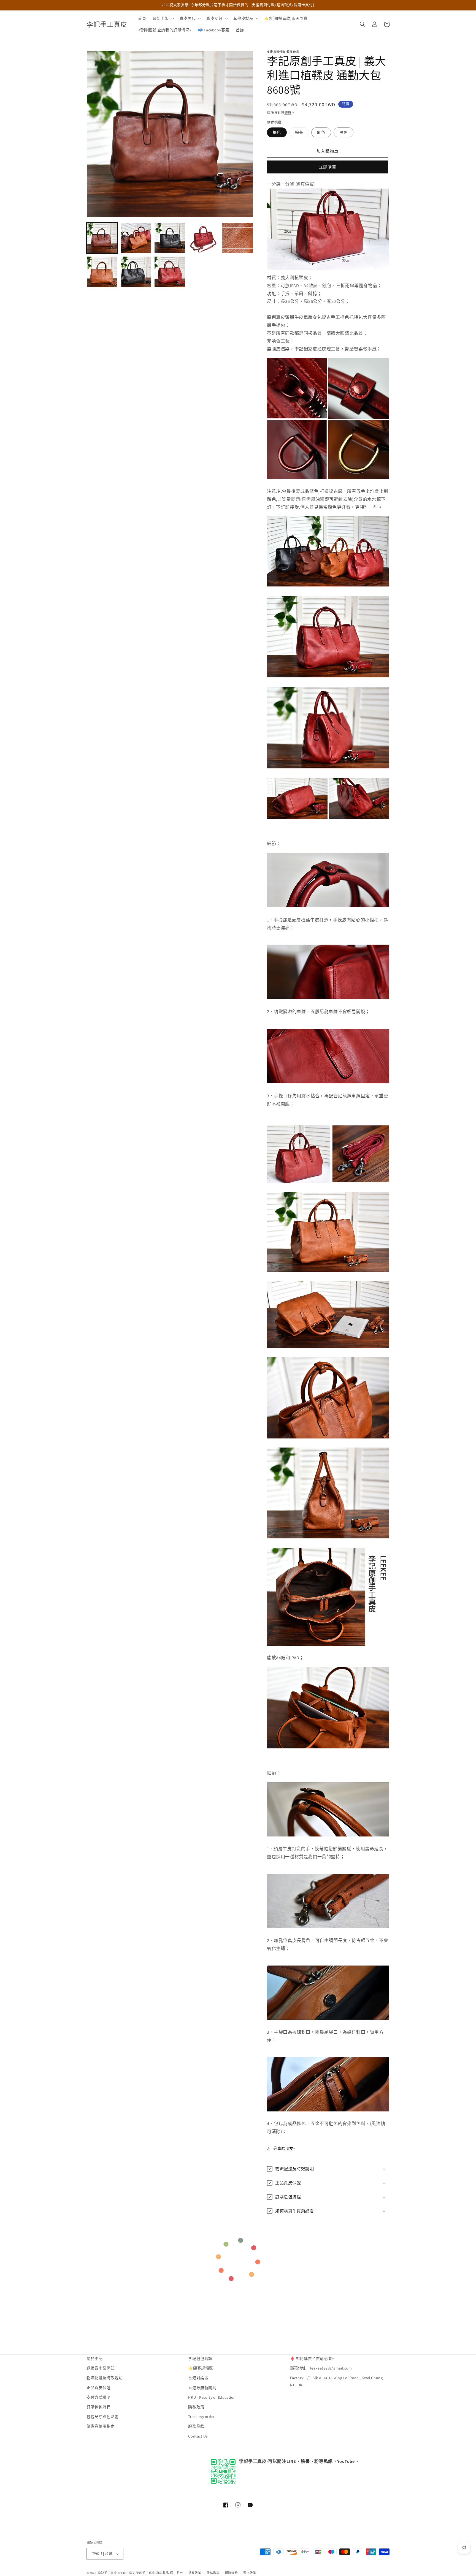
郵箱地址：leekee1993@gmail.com (321, 2368)
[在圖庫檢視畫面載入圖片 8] (170, 272)
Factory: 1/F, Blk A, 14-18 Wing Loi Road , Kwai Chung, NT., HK (337, 2381)
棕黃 (301, 134)
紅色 (321, 132)
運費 (288, 112)
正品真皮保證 (99, 2388)
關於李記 (94, 2359)
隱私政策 (196, 2407)
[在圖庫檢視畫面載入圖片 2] (136, 238)
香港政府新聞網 (202, 2388)
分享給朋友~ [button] (284, 2148)
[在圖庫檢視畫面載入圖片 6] (102, 272)
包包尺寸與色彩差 (103, 2417)
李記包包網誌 (200, 2359)
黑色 (344, 132)
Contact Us (198, 2436)
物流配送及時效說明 (105, 2378)
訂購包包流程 (99, 2407)
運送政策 (250, 2573)
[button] (163, 18)
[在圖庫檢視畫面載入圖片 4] (204, 238)
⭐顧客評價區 (201, 2368)
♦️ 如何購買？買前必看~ (312, 2359)
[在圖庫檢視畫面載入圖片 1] (102, 238)
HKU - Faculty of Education (212, 2397)
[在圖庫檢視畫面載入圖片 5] (238, 238)
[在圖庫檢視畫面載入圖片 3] (170, 238)
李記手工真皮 (107, 2573)
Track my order (201, 2417)
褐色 (277, 132)
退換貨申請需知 (101, 2368)
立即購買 (328, 167)
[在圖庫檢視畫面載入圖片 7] (136, 272)
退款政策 (195, 2573)
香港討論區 (198, 2378)
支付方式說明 (99, 2397)
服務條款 (196, 2427)
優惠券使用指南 (101, 2427)
